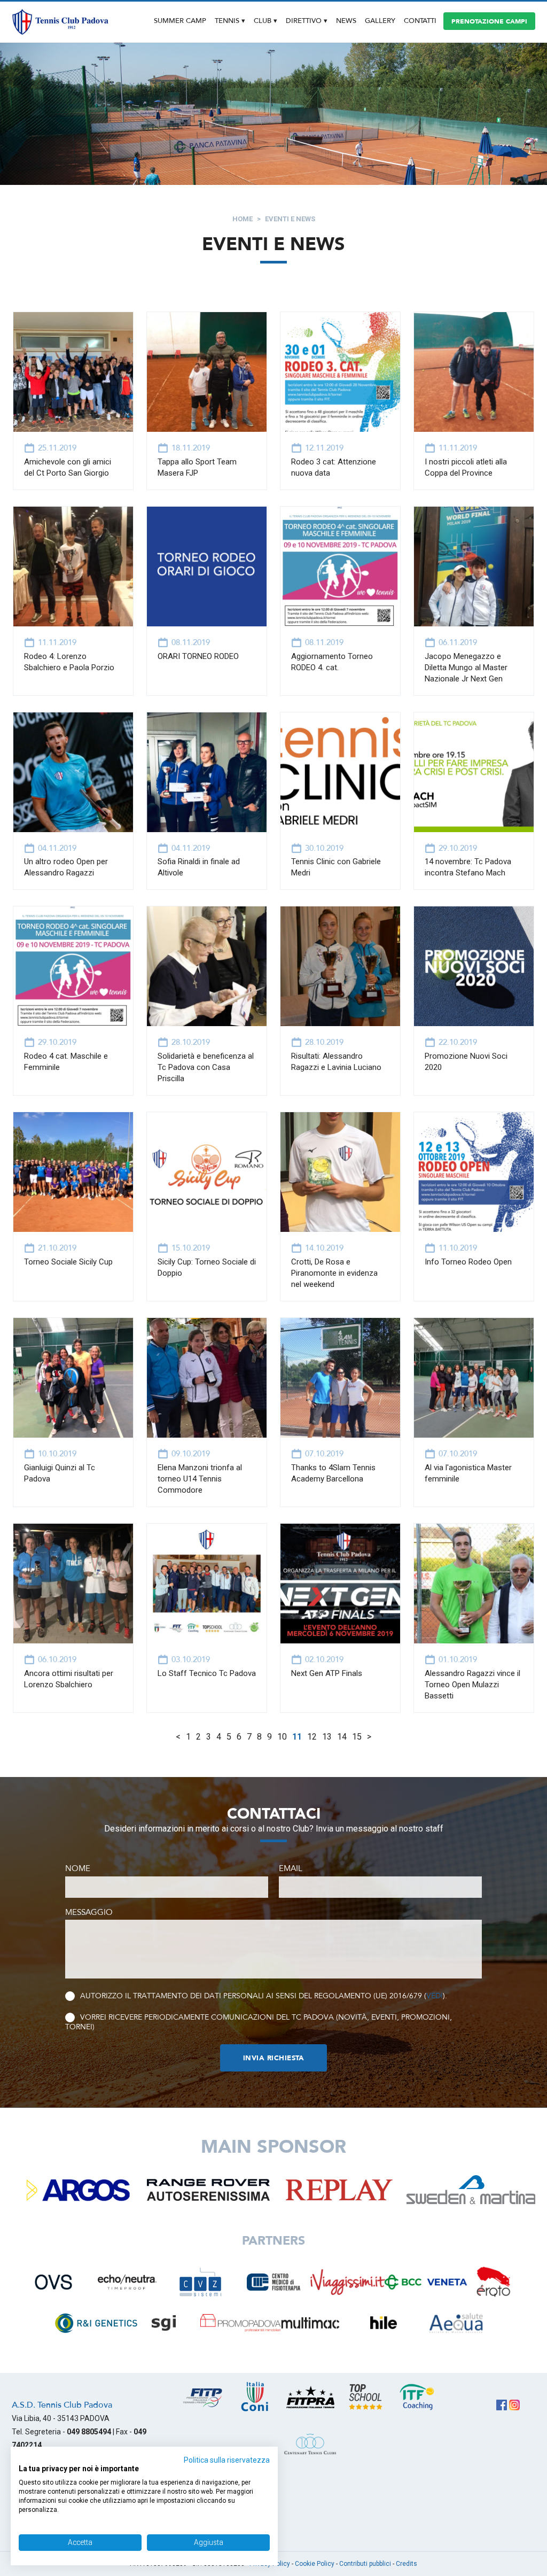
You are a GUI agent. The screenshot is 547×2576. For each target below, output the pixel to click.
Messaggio (89, 1912)
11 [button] (297, 1737)
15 (357, 1737)
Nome (78, 1868)
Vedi (435, 1996)
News (346, 21)
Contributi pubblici (365, 2564)
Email (291, 1868)
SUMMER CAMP (180, 21)
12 (312, 1737)
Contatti (420, 21)
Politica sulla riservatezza (227, 2460)
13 (327, 1737)
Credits (407, 2564)
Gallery (380, 21)
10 (282, 1737)
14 (342, 1737)
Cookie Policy (315, 2564)
